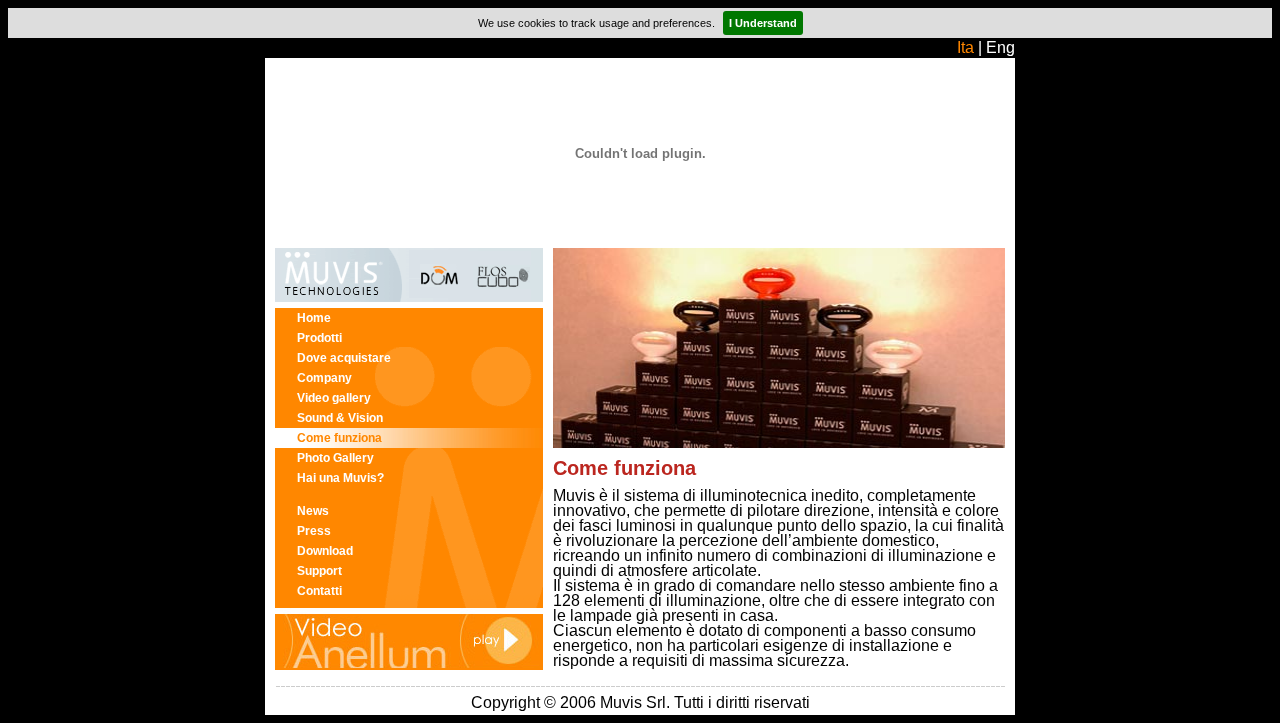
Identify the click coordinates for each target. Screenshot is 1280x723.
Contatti (319, 591)
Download (325, 551)
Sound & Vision (340, 418)
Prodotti (319, 338)
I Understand (763, 23)
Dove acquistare (344, 358)
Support (319, 571)
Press (314, 531)
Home (314, 318)
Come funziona (339, 438)
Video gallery (334, 398)
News (313, 511)
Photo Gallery (335, 458)
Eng (1000, 47)
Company (324, 378)
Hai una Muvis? (340, 478)
